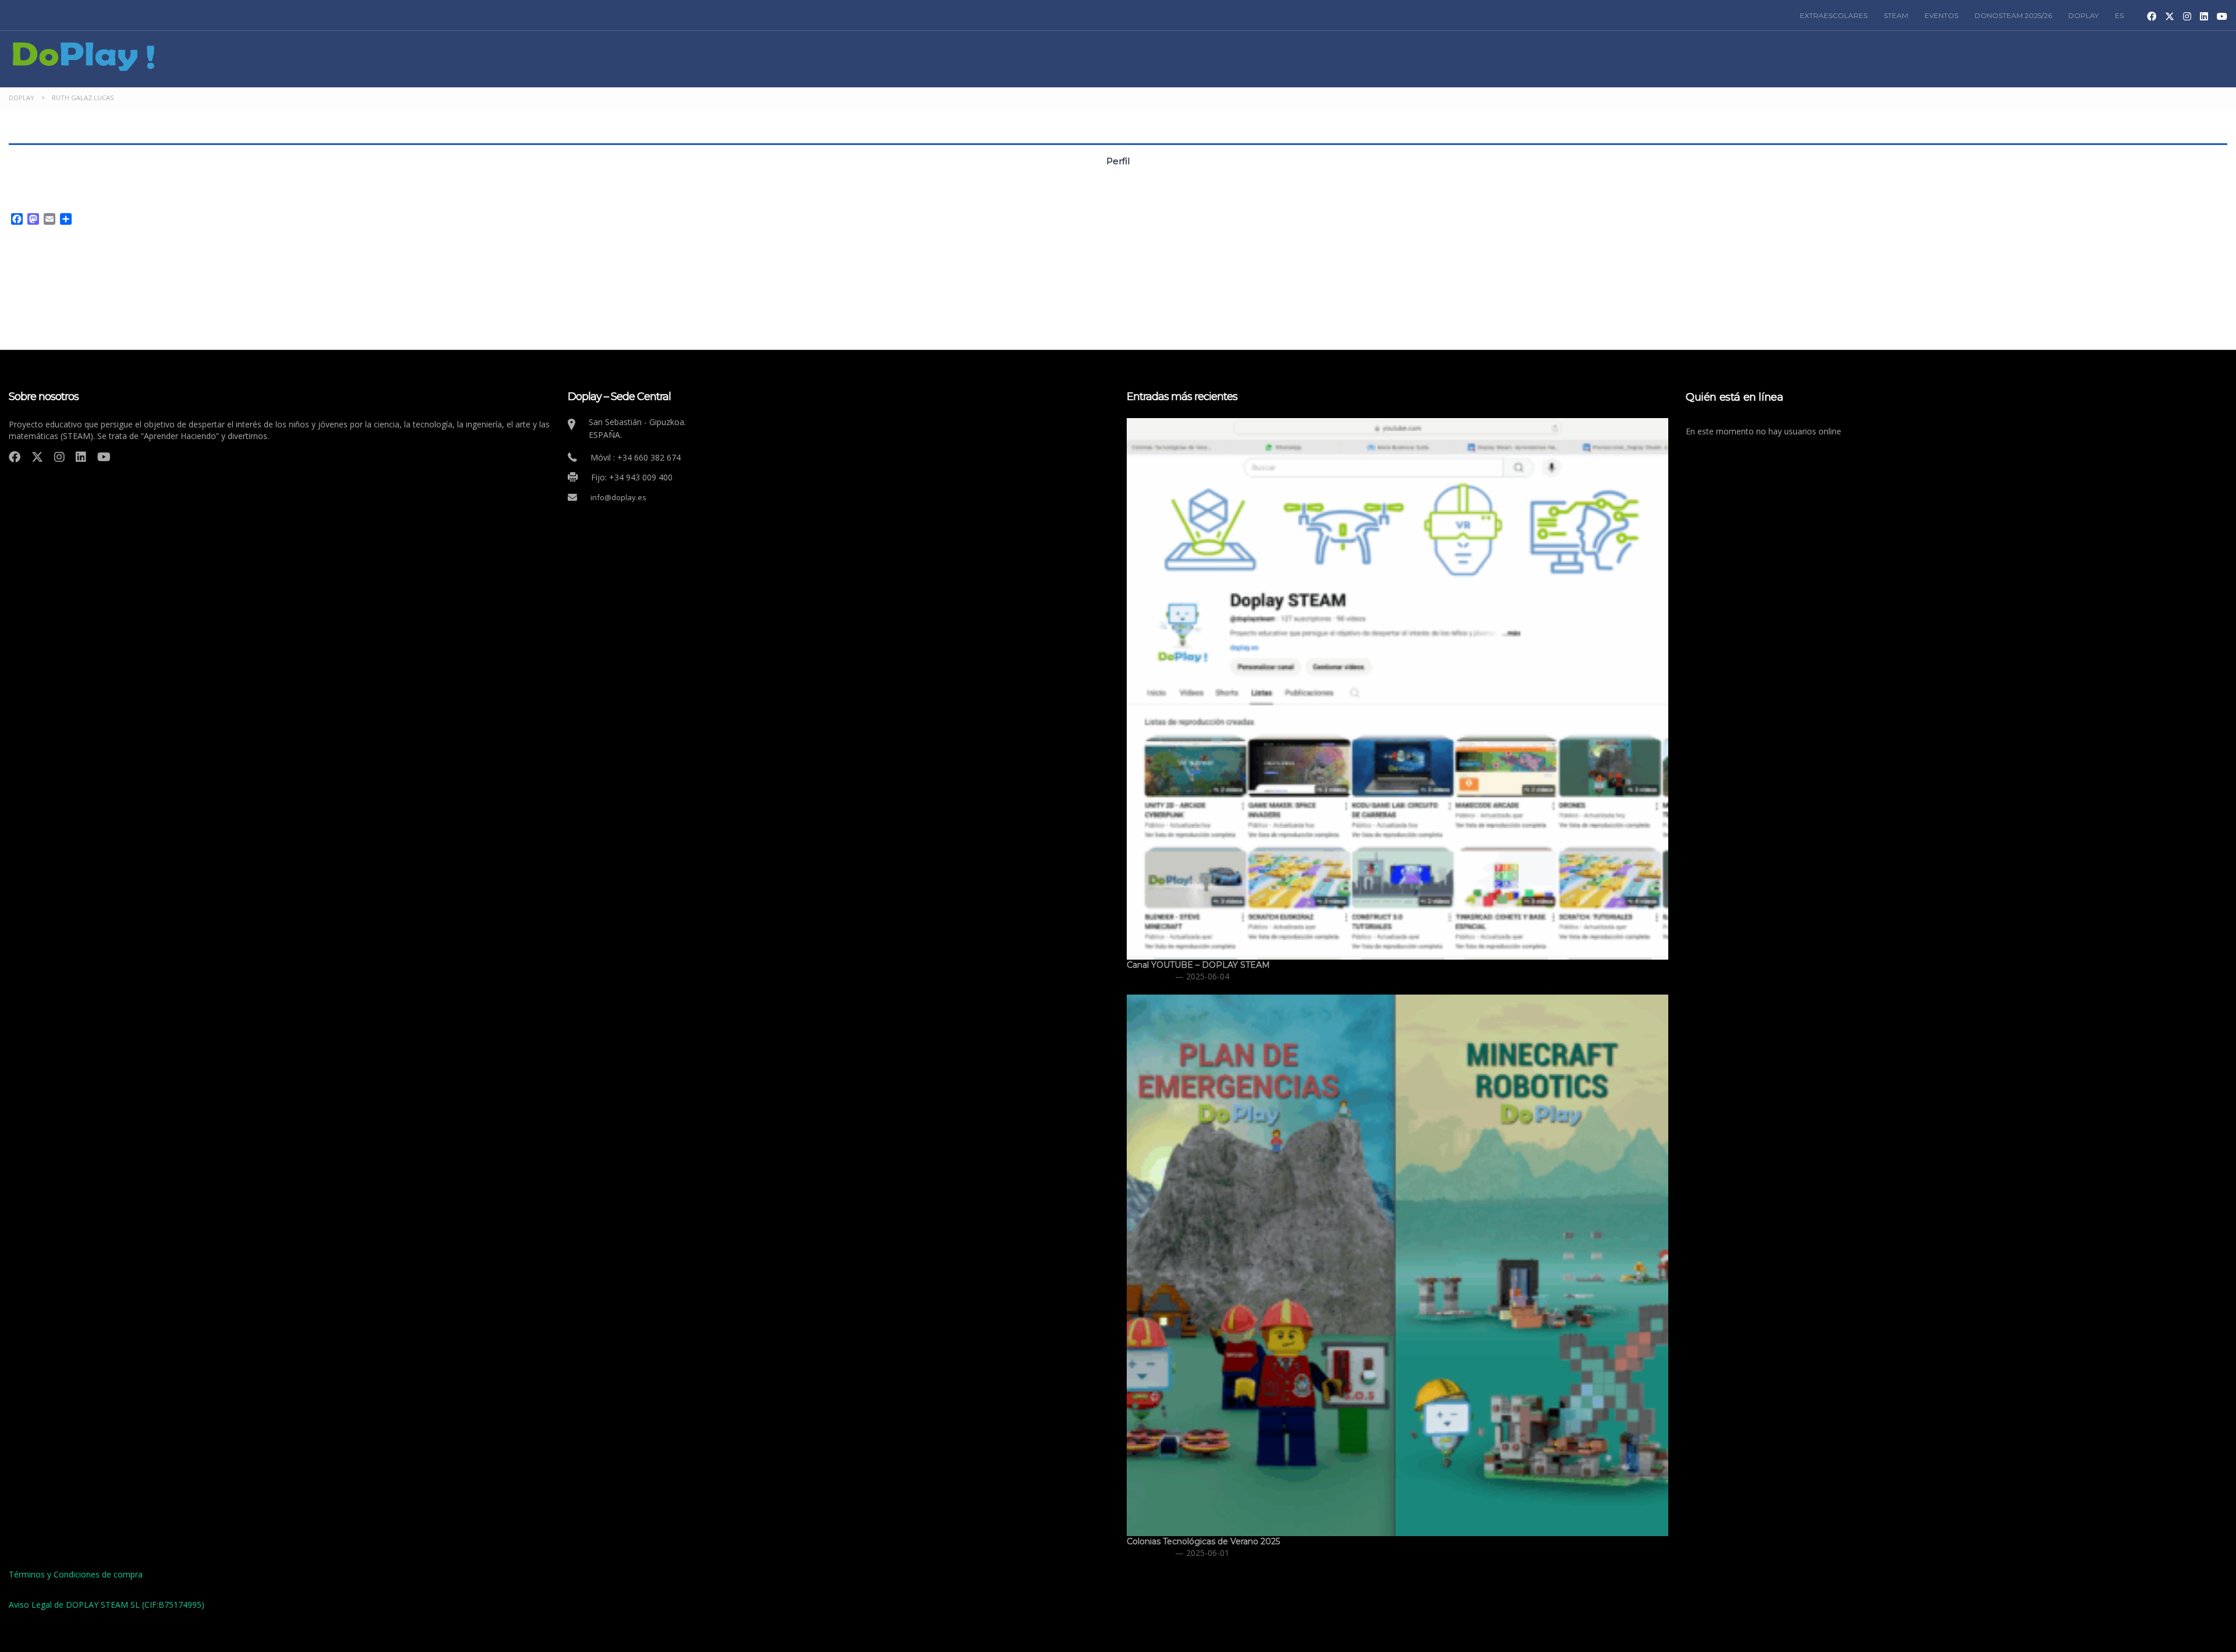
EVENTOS (1941, 15)
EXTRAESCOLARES (1834, 15)
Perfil (1118, 161)
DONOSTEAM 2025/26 (2013, 15)
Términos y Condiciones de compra (76, 1574)
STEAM (1896, 15)
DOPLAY (2083, 15)
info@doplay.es (618, 497)
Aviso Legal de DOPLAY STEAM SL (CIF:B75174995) (107, 1605)
